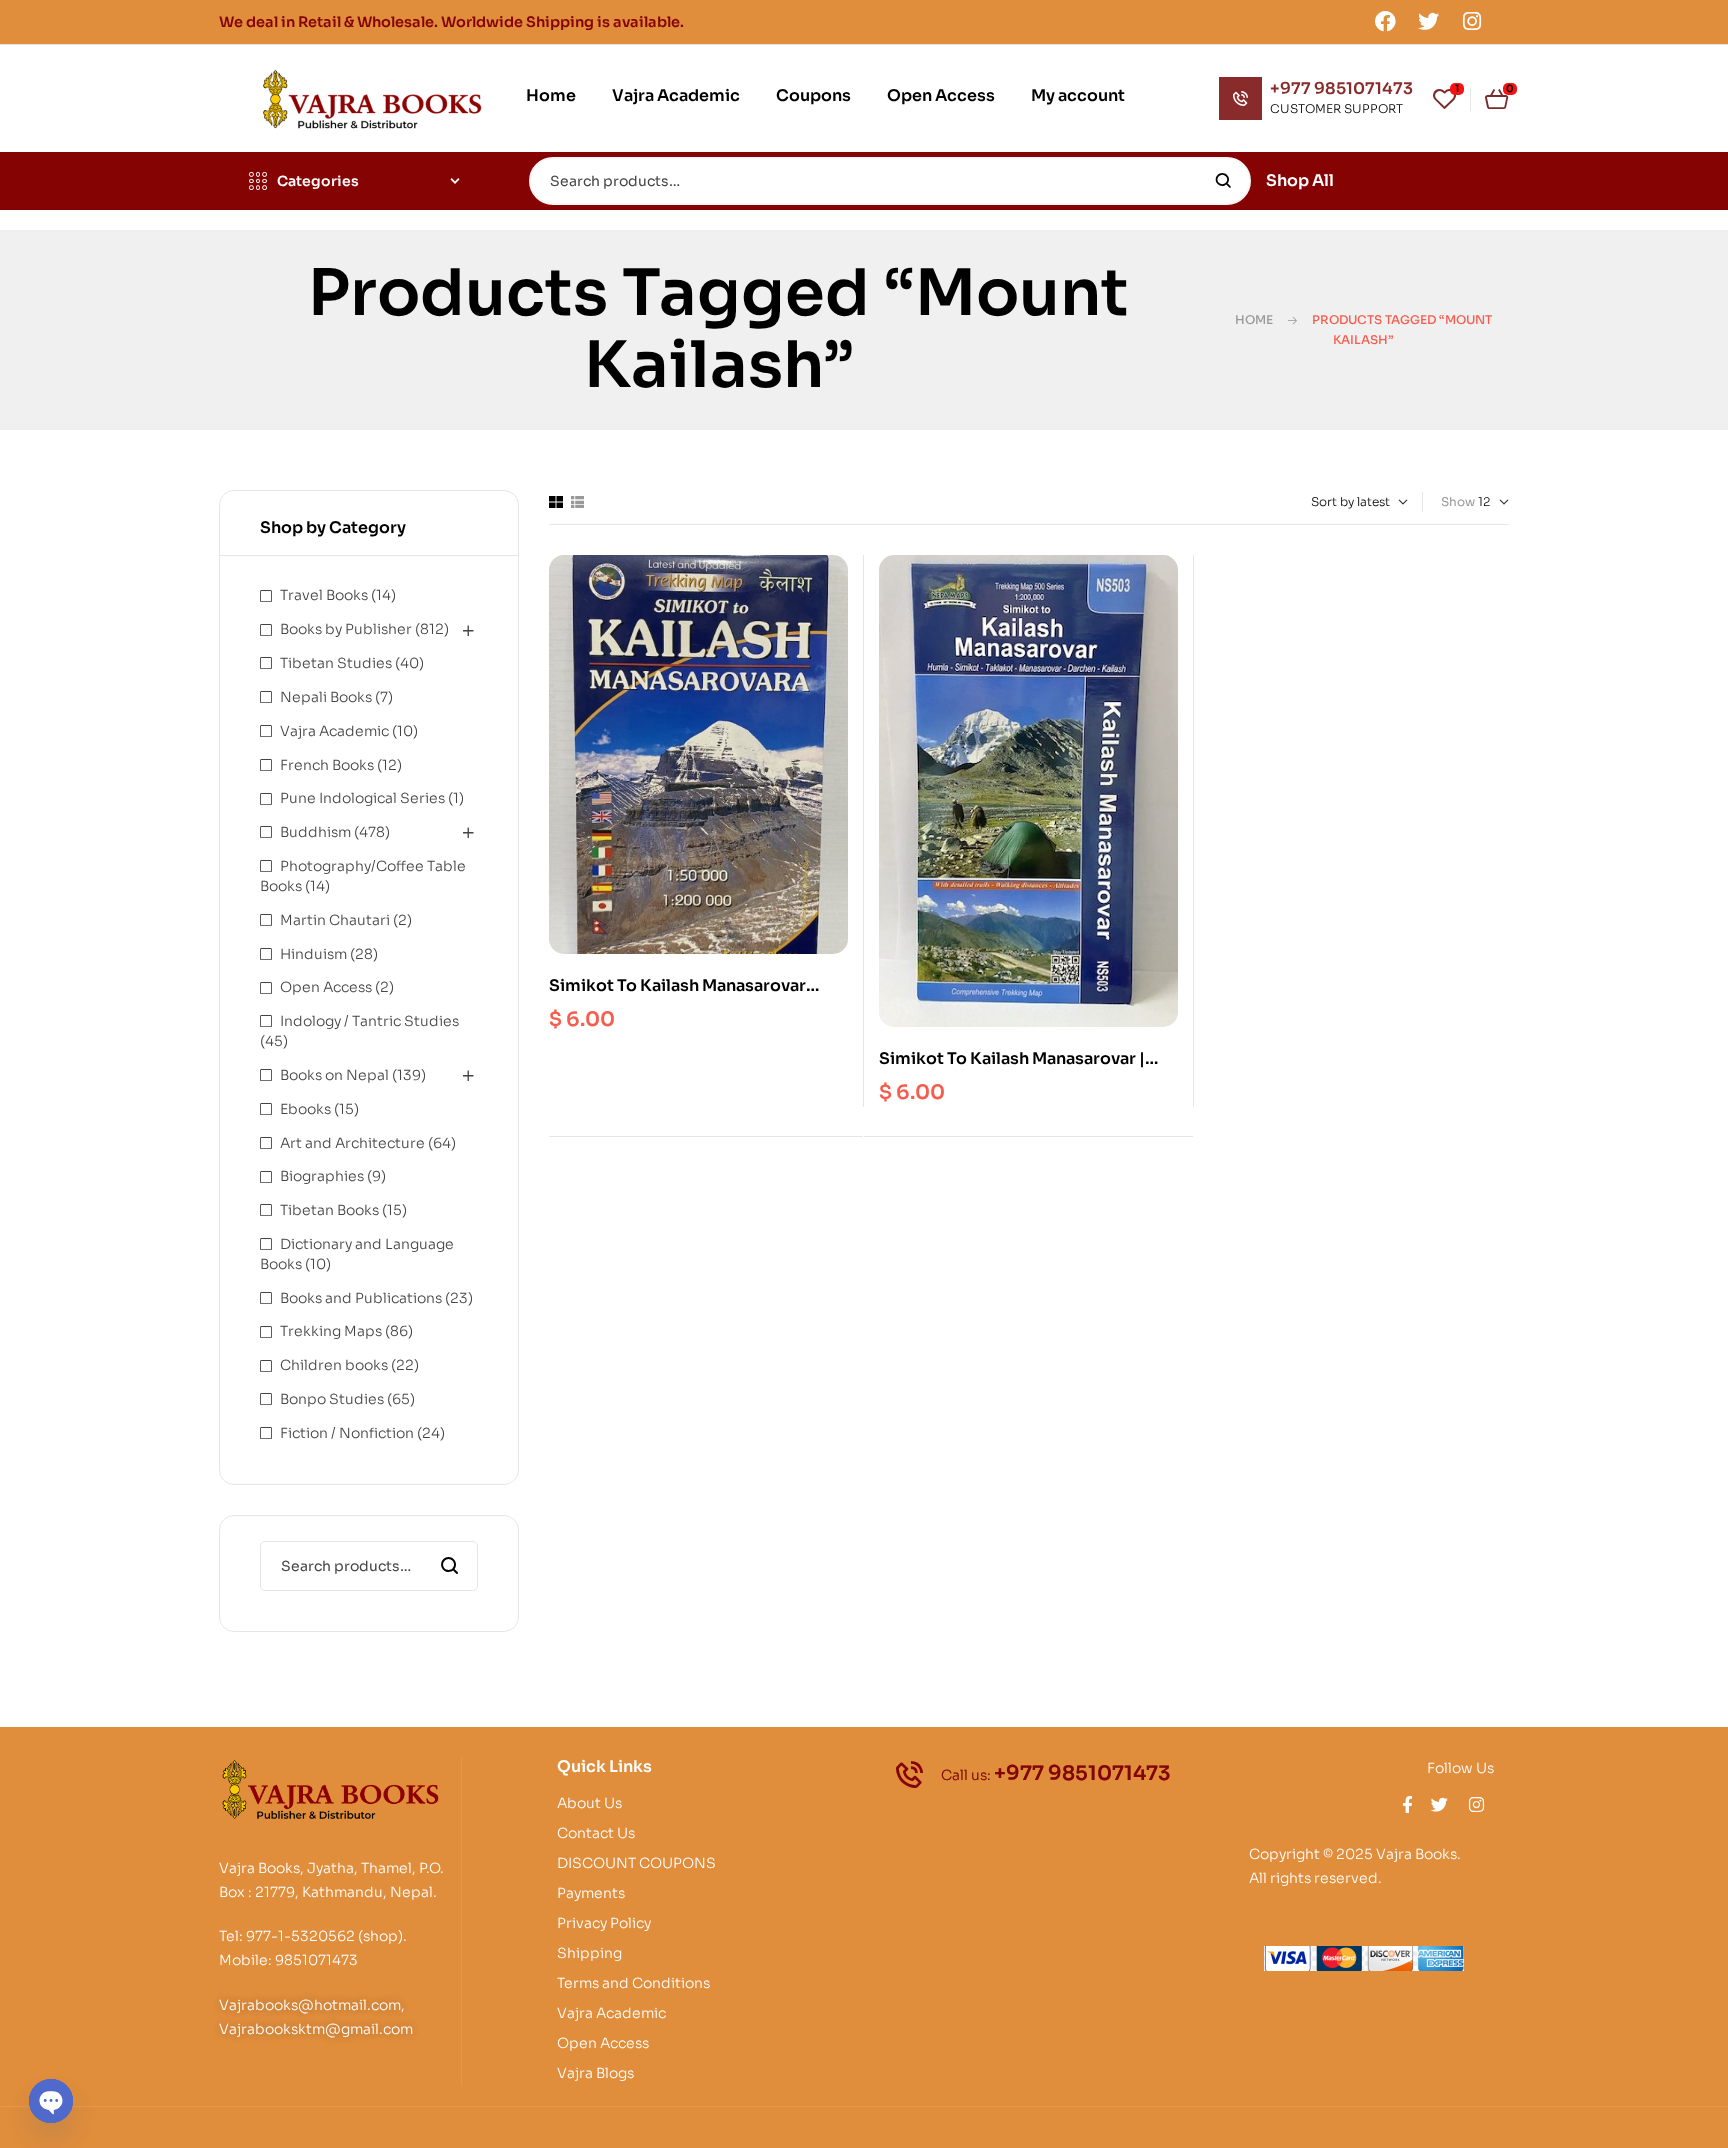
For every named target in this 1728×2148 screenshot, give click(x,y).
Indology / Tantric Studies (369, 1021)
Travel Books (324, 595)
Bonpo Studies (332, 1399)
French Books (327, 765)
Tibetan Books (329, 1210)
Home (1254, 319)
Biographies (322, 1176)
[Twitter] (1429, 21)
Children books (334, 1365)
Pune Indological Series (362, 798)
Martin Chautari (335, 920)
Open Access (326, 987)
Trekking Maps (331, 1331)
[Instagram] (1472, 21)
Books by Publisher (346, 629)
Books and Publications (361, 1298)
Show (1458, 501)
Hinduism (313, 954)
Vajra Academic (334, 731)
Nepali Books (326, 697)
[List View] (577, 502)
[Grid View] (556, 502)
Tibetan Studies (336, 663)
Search (1223, 181)
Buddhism (315, 832)
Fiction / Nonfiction (347, 1433)
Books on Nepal (334, 1075)
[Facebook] (1385, 21)
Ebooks (305, 1109)
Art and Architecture (352, 1143)
